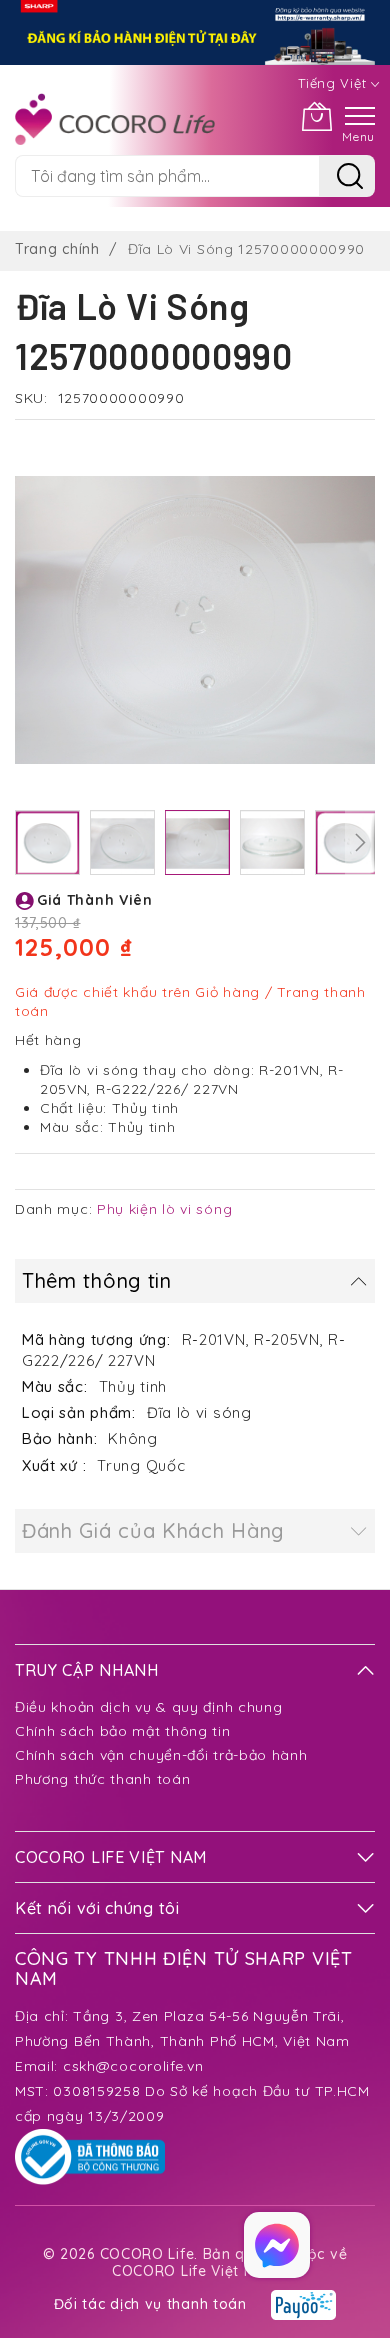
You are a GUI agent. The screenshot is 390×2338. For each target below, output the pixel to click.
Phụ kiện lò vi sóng (164, 1209)
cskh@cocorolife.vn (133, 2066)
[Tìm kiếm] (347, 176)
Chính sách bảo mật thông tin (123, 1731)
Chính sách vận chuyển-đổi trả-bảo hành (161, 1755)
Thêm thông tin (97, 1280)
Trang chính (57, 249)
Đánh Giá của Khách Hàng (153, 1530)
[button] (47, 842)
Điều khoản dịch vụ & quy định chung (149, 1707)
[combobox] (167, 176)
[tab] (195, 1281)
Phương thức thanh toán (102, 1779)
